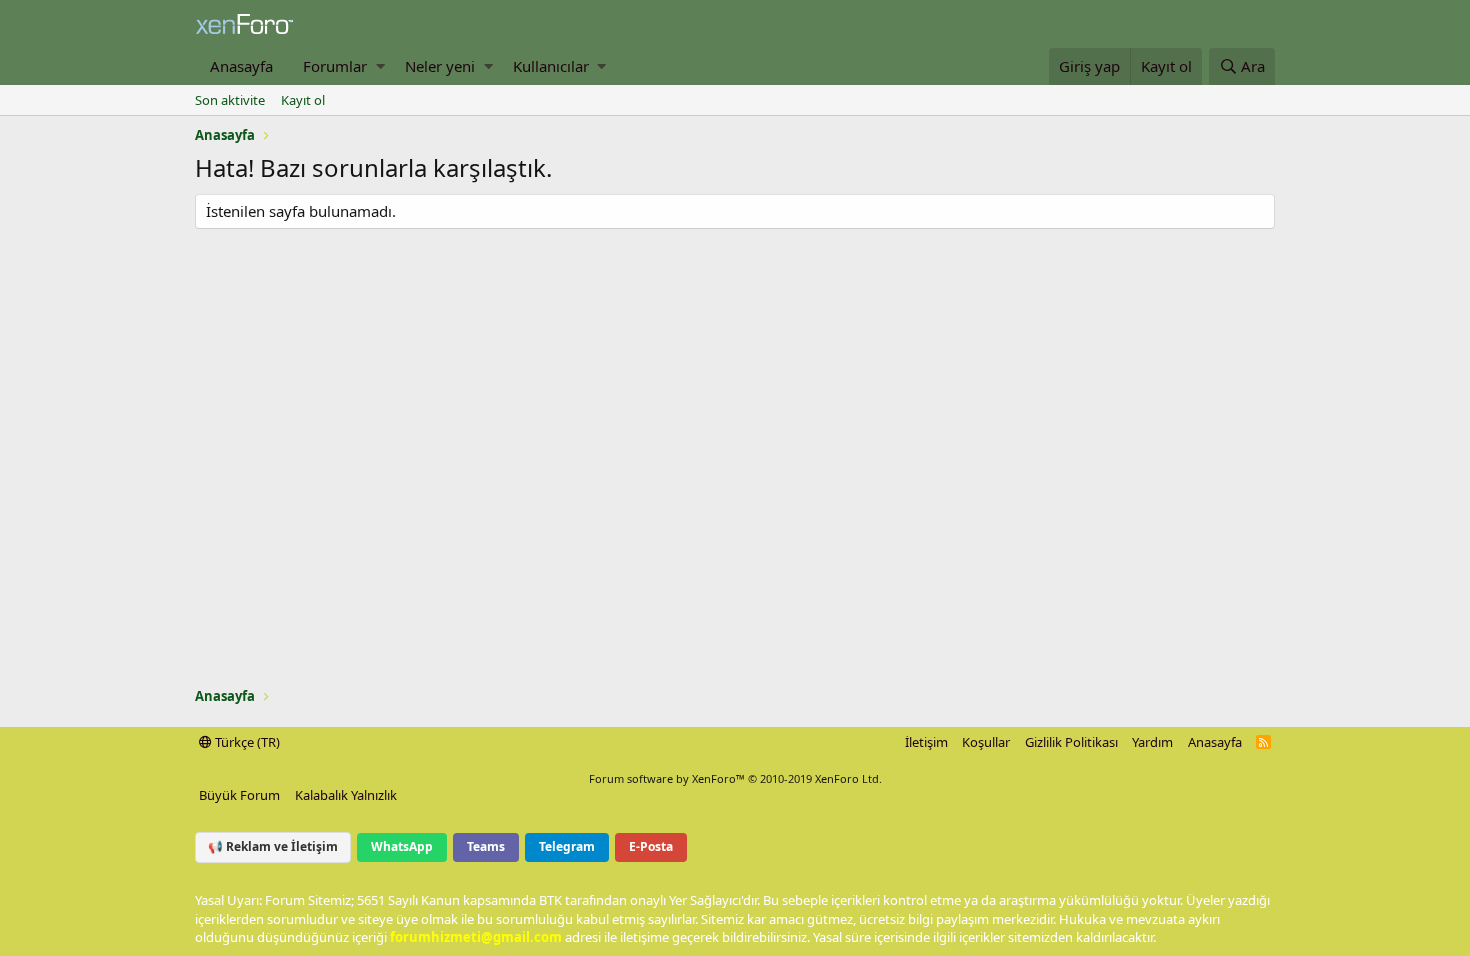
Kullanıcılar (551, 66)
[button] (380, 66)
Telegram (567, 846)
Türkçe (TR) (246, 742)
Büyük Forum (239, 795)
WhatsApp (402, 846)
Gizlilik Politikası (1071, 742)
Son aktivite (230, 100)
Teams (486, 846)
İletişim (926, 742)
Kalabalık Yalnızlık (346, 795)
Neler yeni (440, 66)
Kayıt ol (303, 100)
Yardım (1152, 742)
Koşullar (986, 742)
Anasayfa (241, 66)
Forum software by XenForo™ (735, 778)
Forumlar (335, 66)
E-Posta (651, 846)
